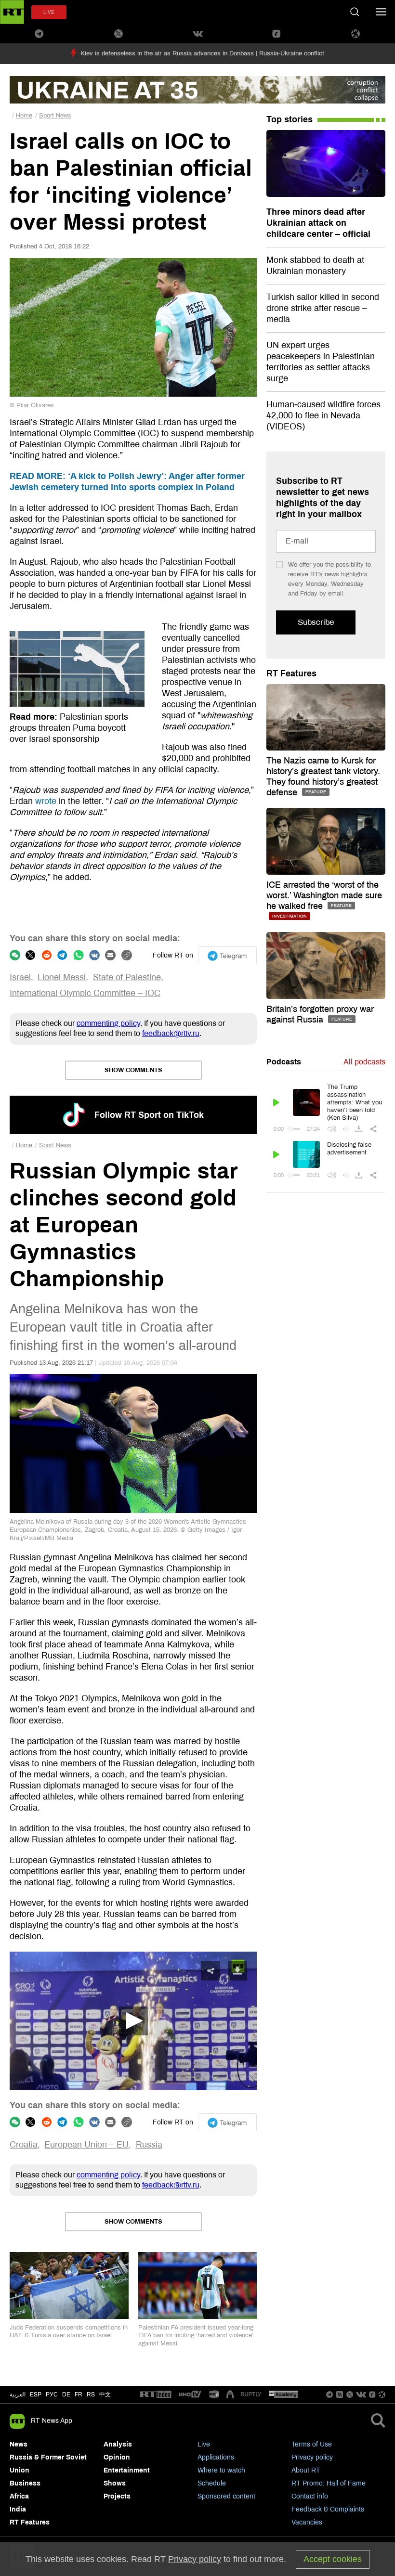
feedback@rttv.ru (171, 1033)
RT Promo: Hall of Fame (329, 2483)
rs (91, 2395)
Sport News (55, 116)
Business (25, 2483)
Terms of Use (312, 2444)
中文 (105, 2395)
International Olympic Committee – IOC (85, 993)
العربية (18, 2395)
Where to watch (221, 2470)
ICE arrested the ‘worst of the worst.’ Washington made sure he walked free (324, 895)
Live (204, 2444)
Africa (19, 2496)
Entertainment (127, 2470)
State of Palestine (127, 977)
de (66, 2395)
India (18, 2509)
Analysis (118, 2444)
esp (36, 2395)
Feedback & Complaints (328, 2509)
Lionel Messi (62, 977)
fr (79, 2395)
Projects (117, 2496)
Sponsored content (226, 2496)
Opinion (117, 2457)
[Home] (12, 12)
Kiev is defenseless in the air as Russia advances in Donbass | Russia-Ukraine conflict (202, 53)
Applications (216, 2457)
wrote (46, 801)
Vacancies (307, 2522)
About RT (306, 2470)
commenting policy (108, 1023)
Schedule (212, 2483)
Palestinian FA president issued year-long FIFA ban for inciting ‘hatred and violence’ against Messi (196, 2336)
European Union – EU (86, 2145)
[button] (133, 2021)
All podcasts (364, 1062)
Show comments (133, 1070)
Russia (149, 2145)
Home (24, 116)
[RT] (156, 2395)
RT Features (291, 673)
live (49, 12)
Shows (115, 2483)
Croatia (24, 2145)
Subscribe (316, 622)
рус (52, 2395)
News (19, 2444)
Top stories (290, 119)
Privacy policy (312, 2457)
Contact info (310, 2496)
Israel (20, 977)
